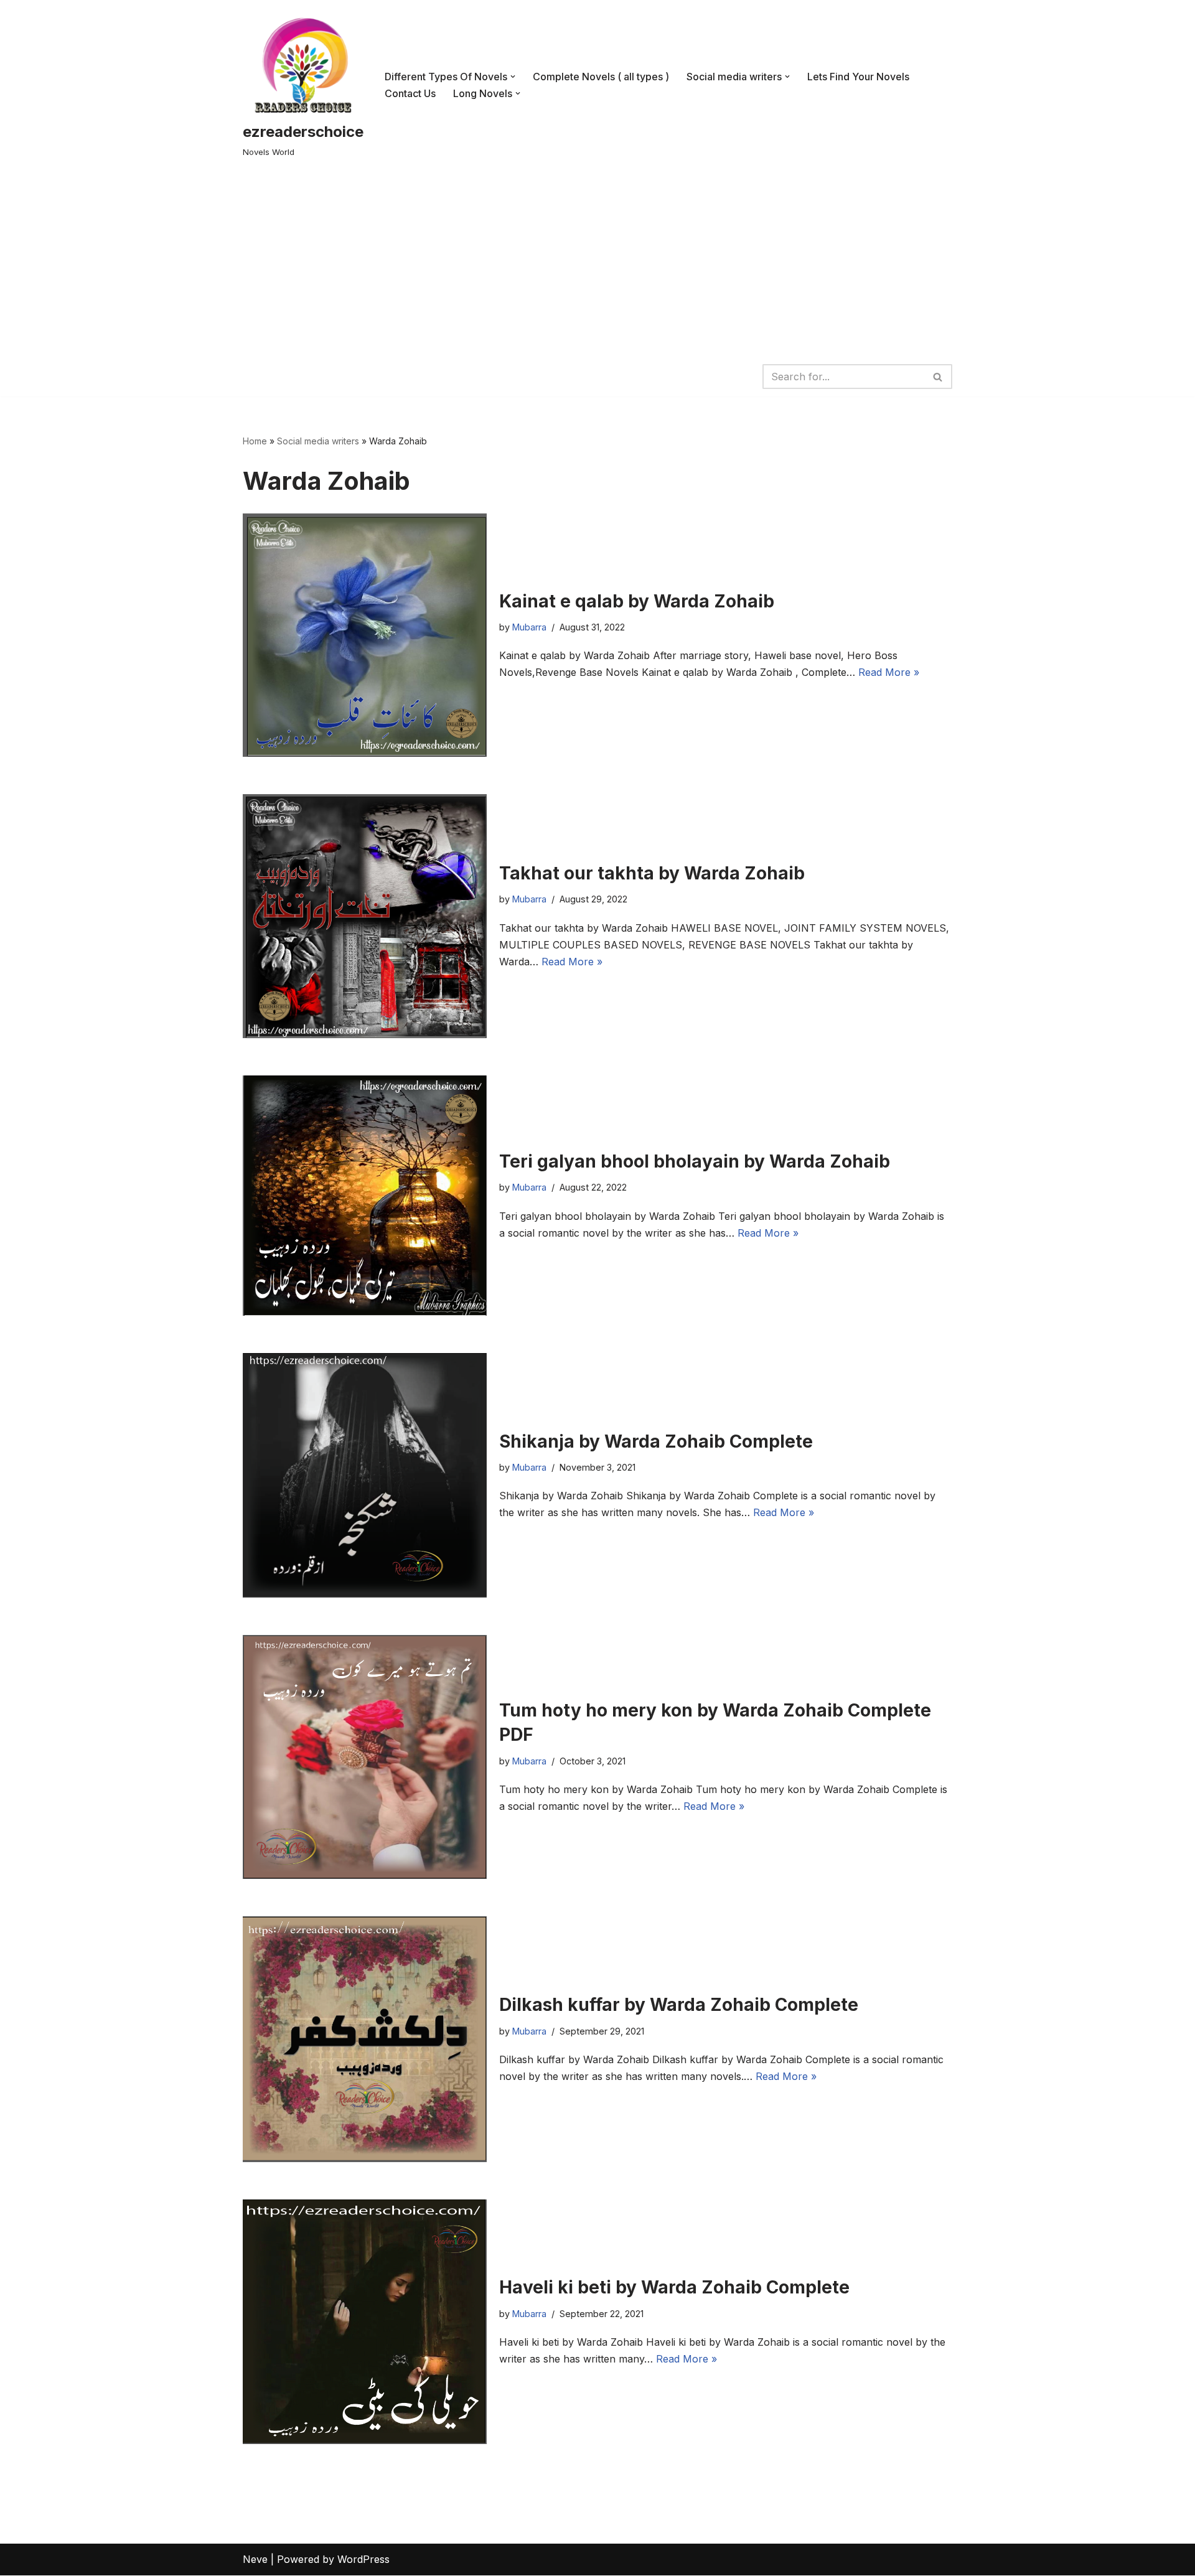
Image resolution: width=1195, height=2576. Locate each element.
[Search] (938, 377)
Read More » (889, 672)
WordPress (363, 2559)
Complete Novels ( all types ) (601, 77)
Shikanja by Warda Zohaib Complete (656, 1441)
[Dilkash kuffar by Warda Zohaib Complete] (365, 2039)
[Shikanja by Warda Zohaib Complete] (365, 1475)
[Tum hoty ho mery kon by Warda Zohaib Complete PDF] (365, 1757)
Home (255, 441)
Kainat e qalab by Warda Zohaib (637, 601)
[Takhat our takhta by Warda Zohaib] (365, 916)
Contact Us (410, 93)
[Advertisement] (597, 263)
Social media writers (318, 441)
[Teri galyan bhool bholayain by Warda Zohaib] (365, 1196)
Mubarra (529, 627)
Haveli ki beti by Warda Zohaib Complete (674, 2287)
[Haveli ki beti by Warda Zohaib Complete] (365, 2322)
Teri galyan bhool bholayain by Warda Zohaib (695, 1161)
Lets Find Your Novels (858, 77)
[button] (513, 77)
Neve (255, 2559)
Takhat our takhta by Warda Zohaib (652, 873)
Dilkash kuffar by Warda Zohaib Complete (679, 2005)
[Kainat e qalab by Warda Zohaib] (365, 635)
